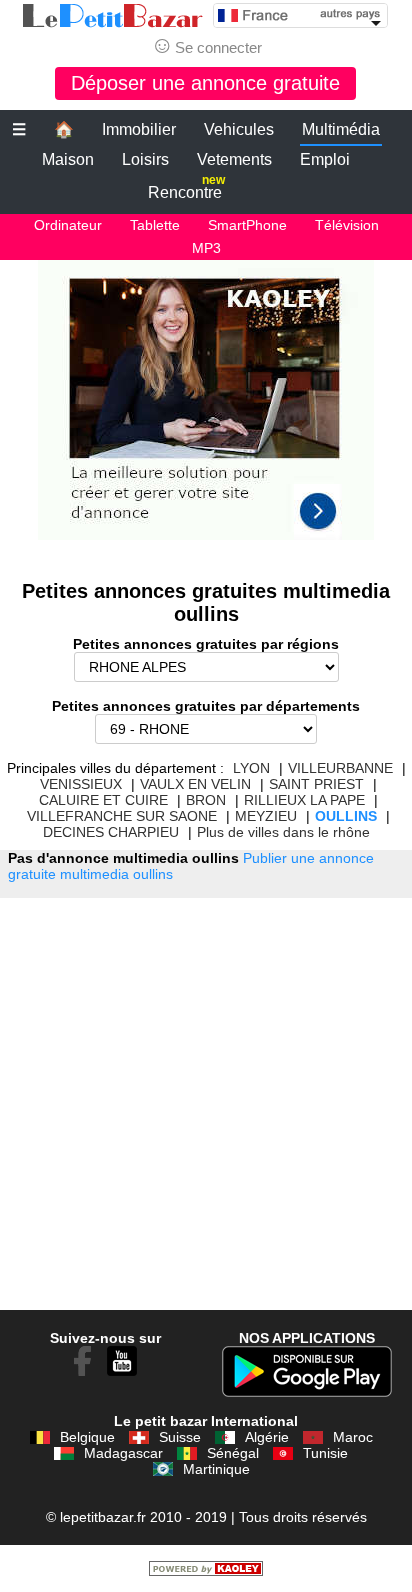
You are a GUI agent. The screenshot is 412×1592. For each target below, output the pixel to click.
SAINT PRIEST (316, 784)
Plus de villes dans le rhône (283, 832)
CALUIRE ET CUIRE (103, 800)
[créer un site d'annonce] (206, 1571)
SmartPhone (247, 225)
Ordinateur (68, 225)
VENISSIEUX (81, 784)
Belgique (87, 1437)
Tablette (155, 225)
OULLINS (346, 816)
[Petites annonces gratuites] (113, 16)
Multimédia (341, 129)
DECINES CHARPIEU (111, 832)
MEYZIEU (266, 816)
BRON (206, 800)
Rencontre (186, 188)
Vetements (234, 159)
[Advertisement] (206, 410)
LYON (251, 768)
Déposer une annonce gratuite (205, 83)
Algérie (267, 1437)
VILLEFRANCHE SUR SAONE (122, 816)
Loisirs (145, 159)
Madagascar (123, 1453)
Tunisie (325, 1453)
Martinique (216, 1469)
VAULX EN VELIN (195, 784)
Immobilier (139, 129)
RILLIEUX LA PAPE (304, 800)
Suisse (180, 1437)
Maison (68, 159)
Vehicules (239, 129)
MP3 (206, 248)
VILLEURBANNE (340, 768)
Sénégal (233, 1453)
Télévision (347, 225)
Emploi (325, 159)
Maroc (353, 1437)
